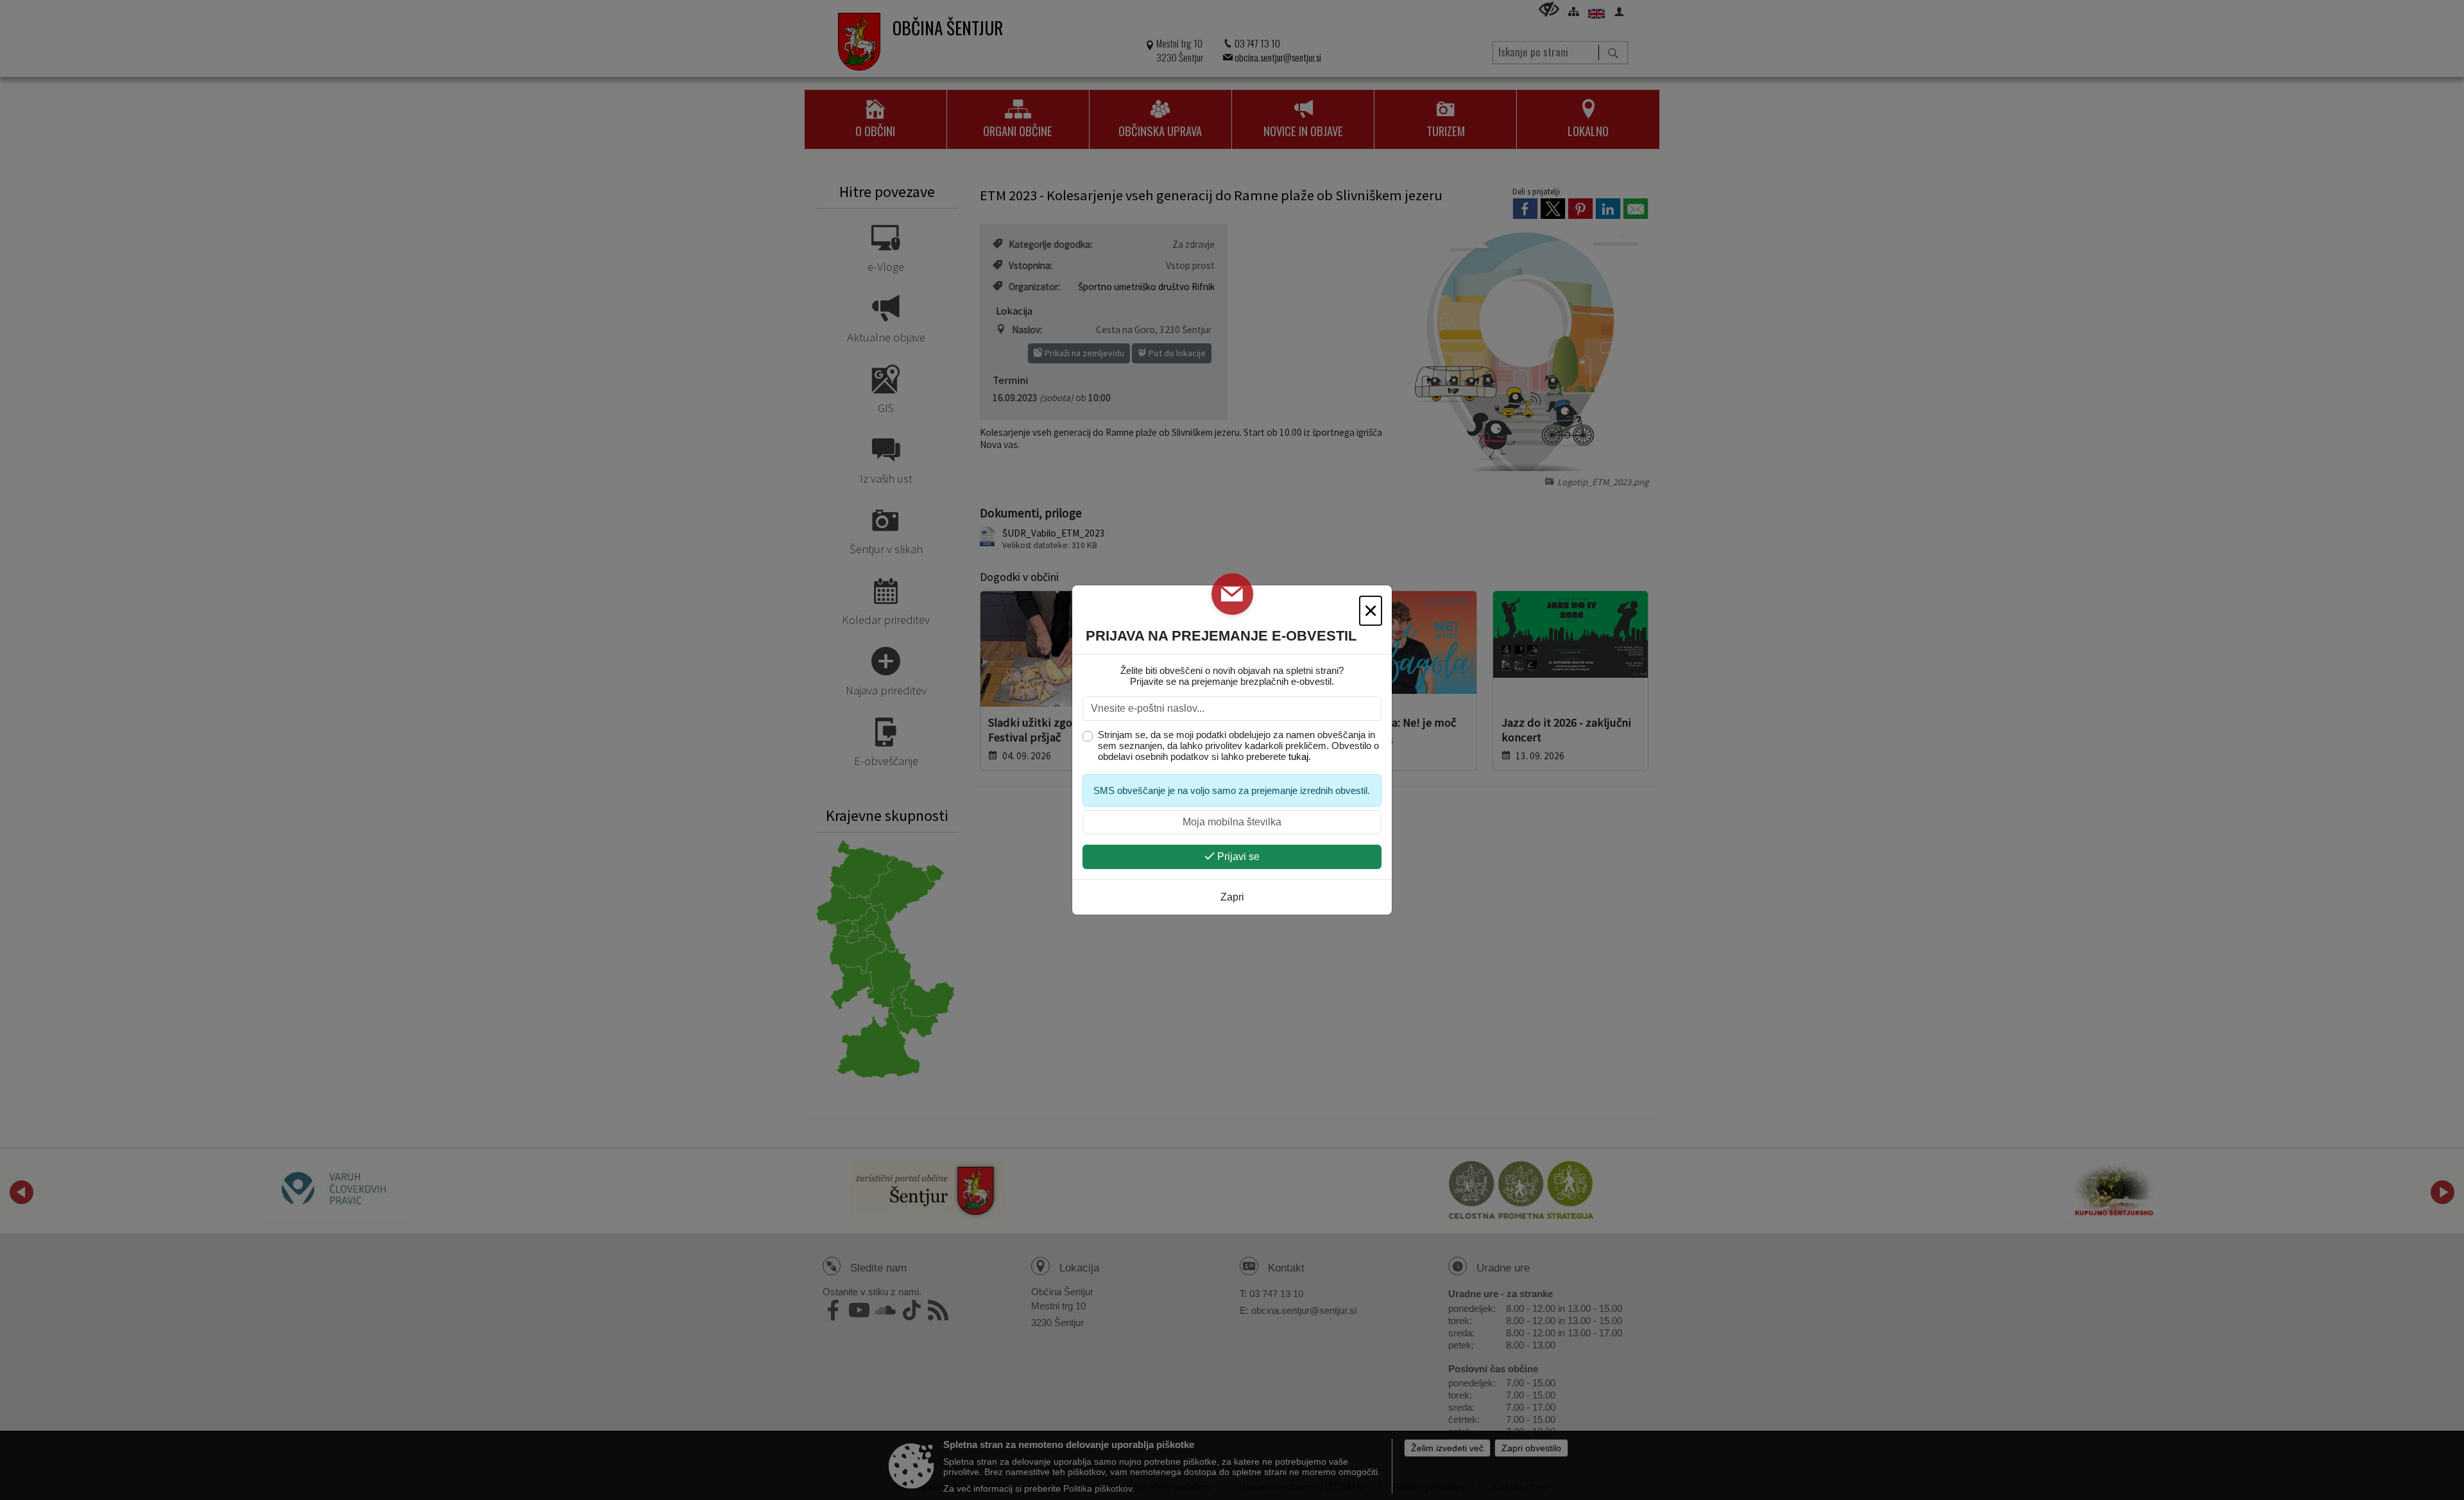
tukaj (1298, 756)
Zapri (1232, 897)
